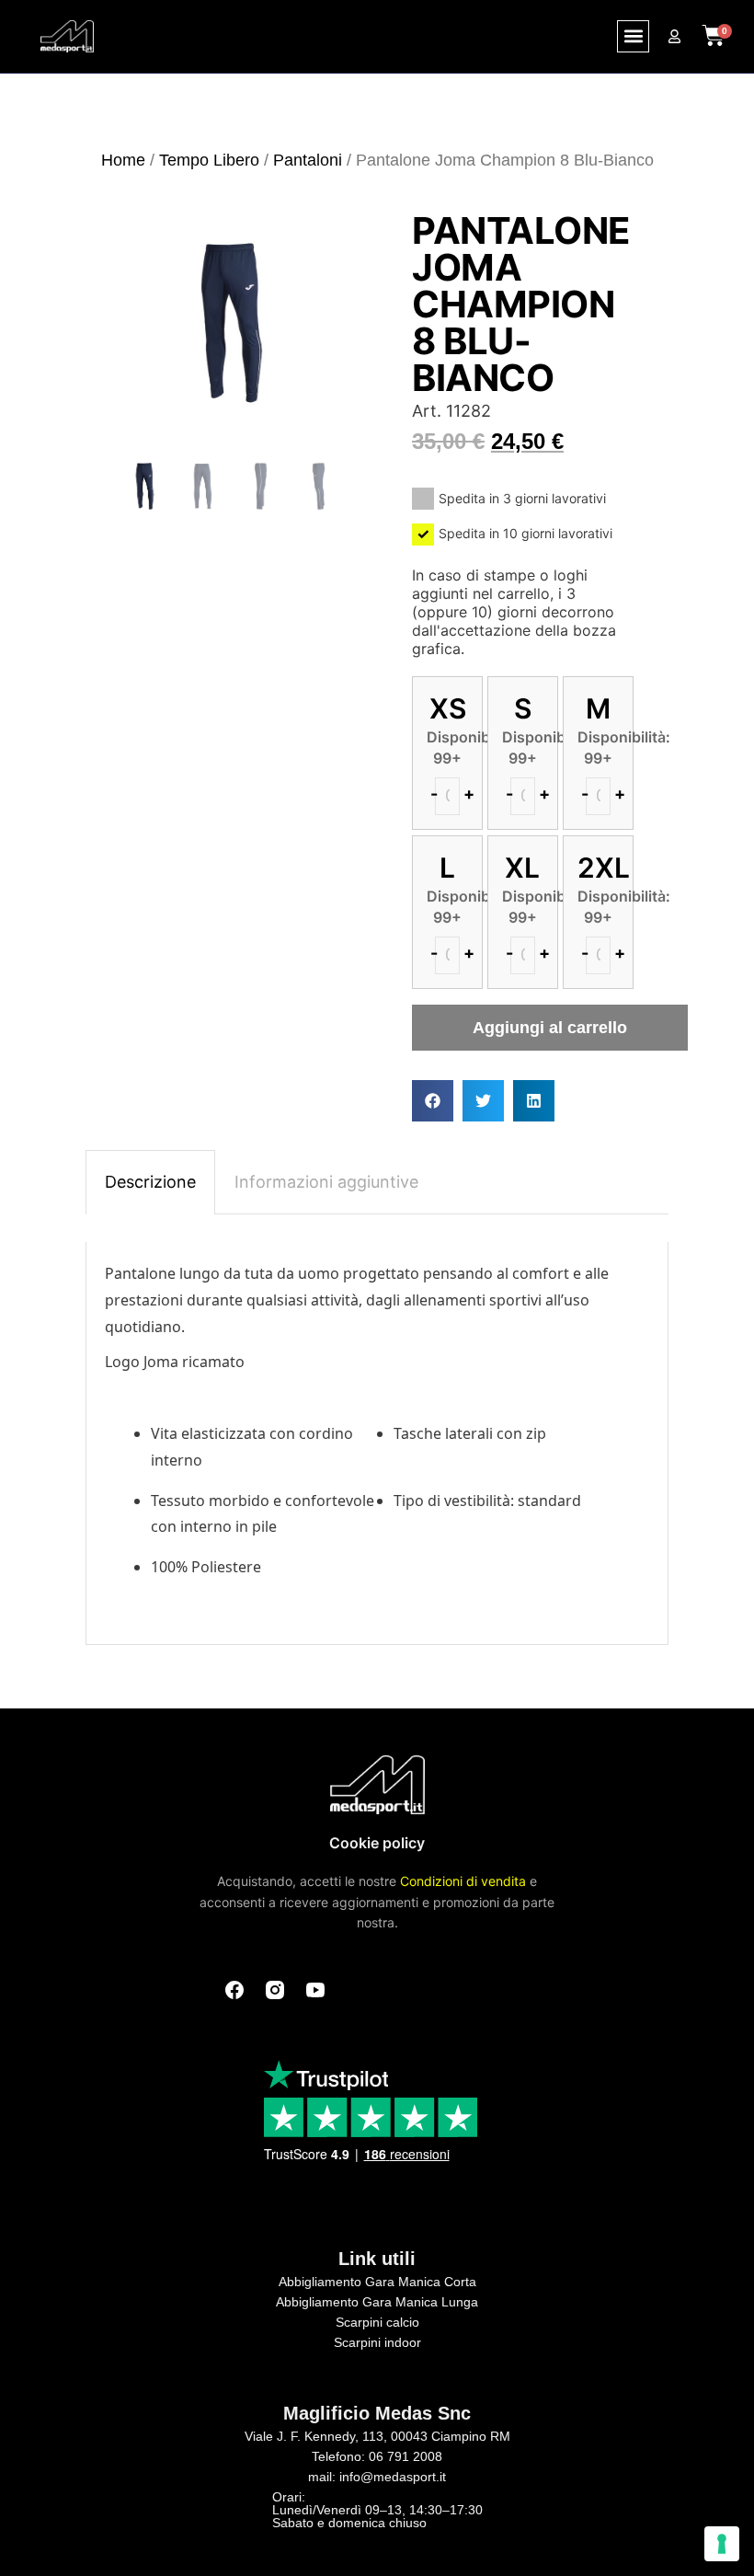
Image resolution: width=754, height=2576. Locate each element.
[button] (633, 36)
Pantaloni (308, 160)
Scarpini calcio (377, 2322)
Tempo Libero (209, 160)
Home (123, 160)
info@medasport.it (393, 2477)
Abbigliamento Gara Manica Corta (377, 2282)
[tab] (150, 1182)
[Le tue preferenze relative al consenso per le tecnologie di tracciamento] (722, 2544)
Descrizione (150, 1182)
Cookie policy (377, 1843)
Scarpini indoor (377, 2342)
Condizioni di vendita (463, 1881)
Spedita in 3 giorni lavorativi (522, 498)
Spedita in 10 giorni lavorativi (526, 533)
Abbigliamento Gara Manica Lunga (377, 2302)
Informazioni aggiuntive (326, 1182)
